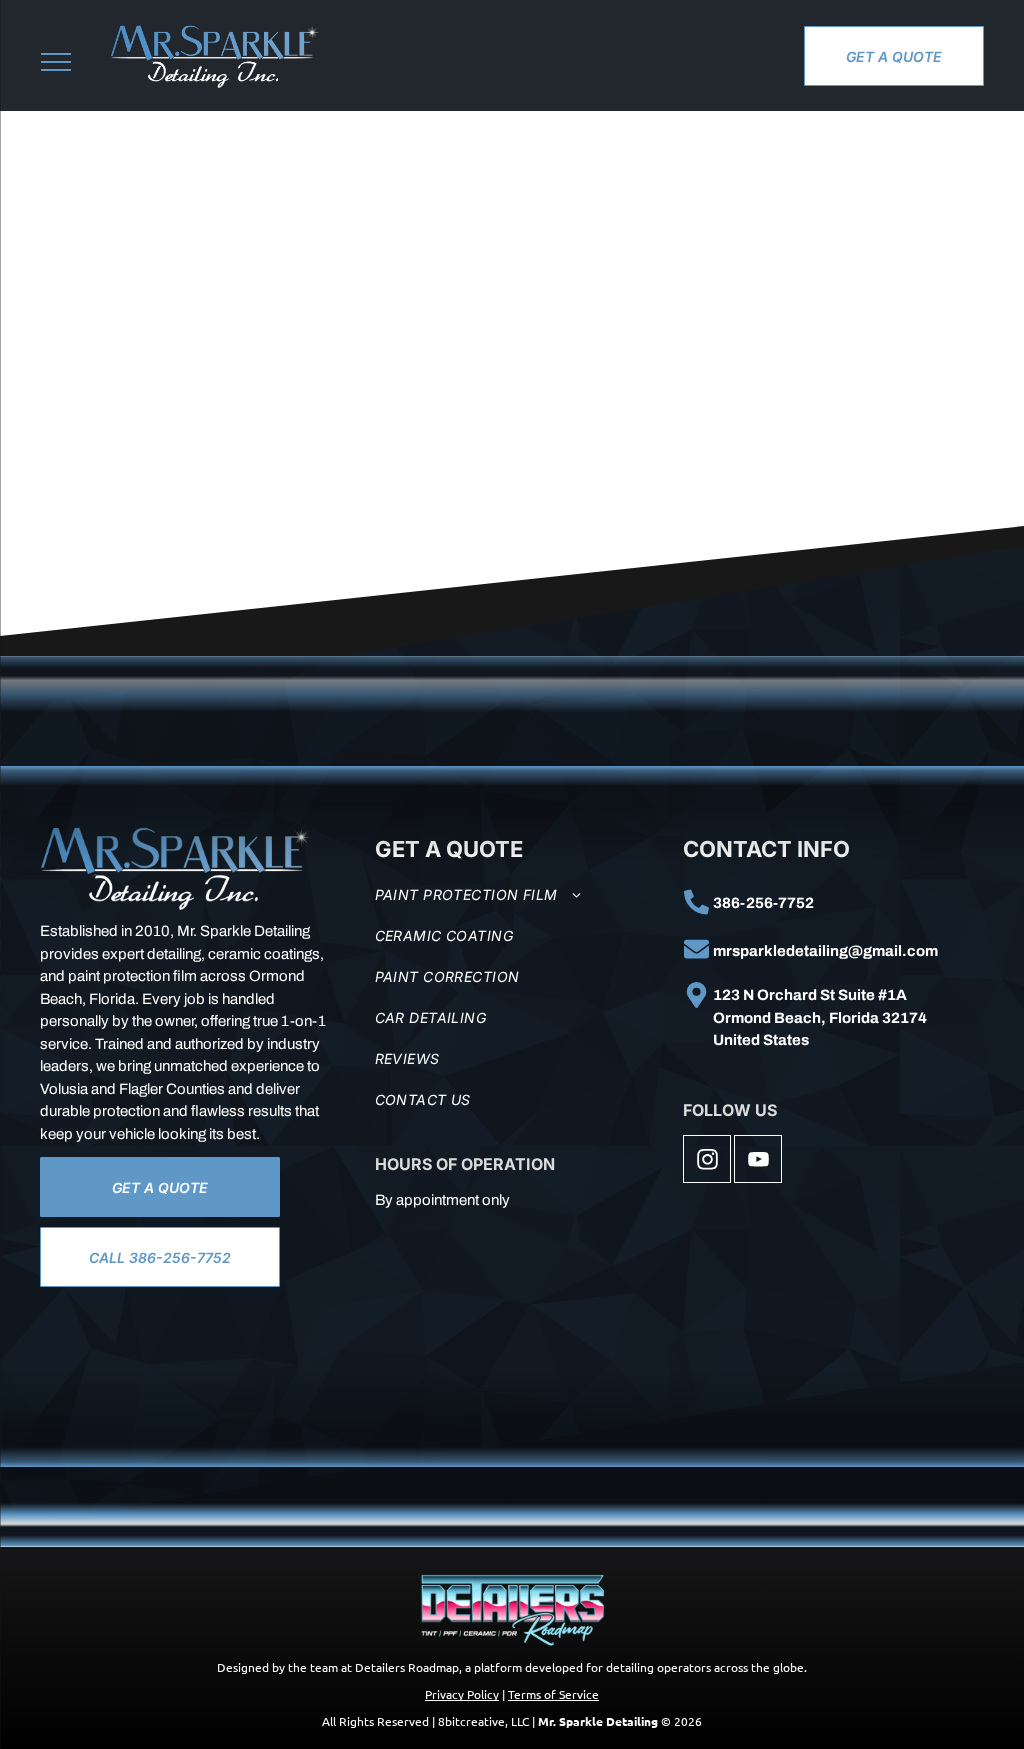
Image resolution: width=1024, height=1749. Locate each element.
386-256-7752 (763, 903)
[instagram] (707, 1161)
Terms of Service (553, 1694)
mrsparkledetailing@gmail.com (825, 951)
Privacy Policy (462, 1694)
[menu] (56, 62)
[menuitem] (522, 894)
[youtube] (758, 1161)
